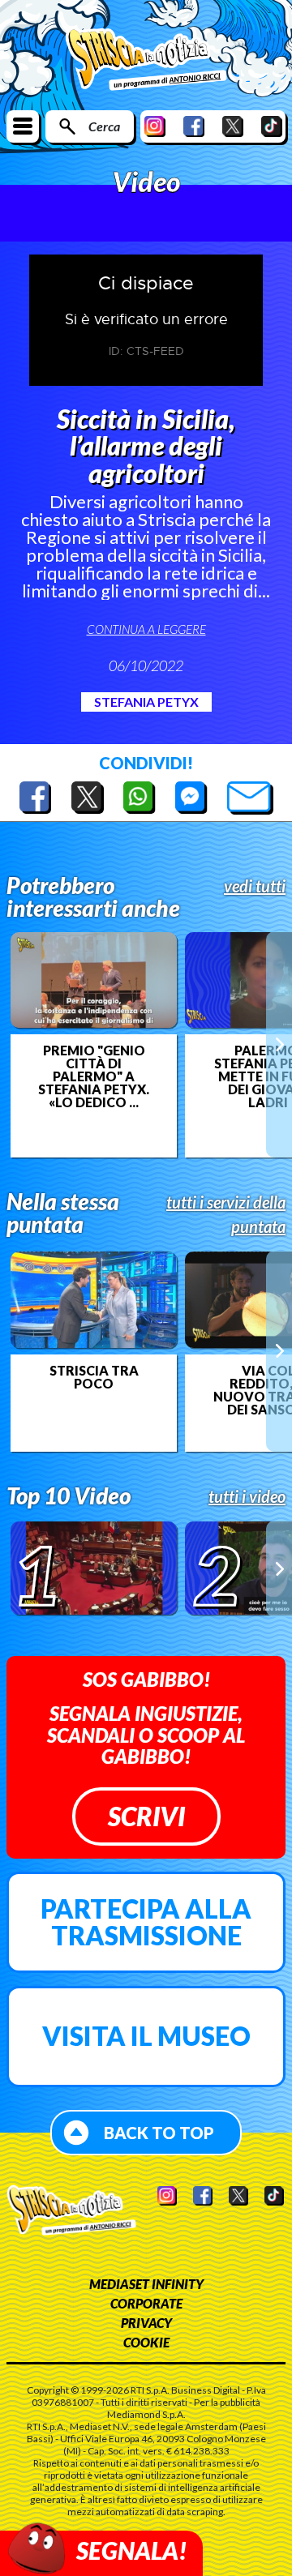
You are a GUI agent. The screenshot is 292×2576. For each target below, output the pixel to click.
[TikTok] (272, 126)
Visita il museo (146, 2036)
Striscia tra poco (94, 1377)
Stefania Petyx (146, 702)
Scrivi (146, 1816)
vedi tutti (255, 886)
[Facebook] (194, 126)
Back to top (159, 2133)
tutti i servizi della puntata (226, 1214)
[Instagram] (155, 126)
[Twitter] (233, 126)
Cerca (104, 126)
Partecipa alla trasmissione (146, 1922)
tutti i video (247, 1496)
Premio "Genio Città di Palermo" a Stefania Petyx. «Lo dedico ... (94, 1076)
